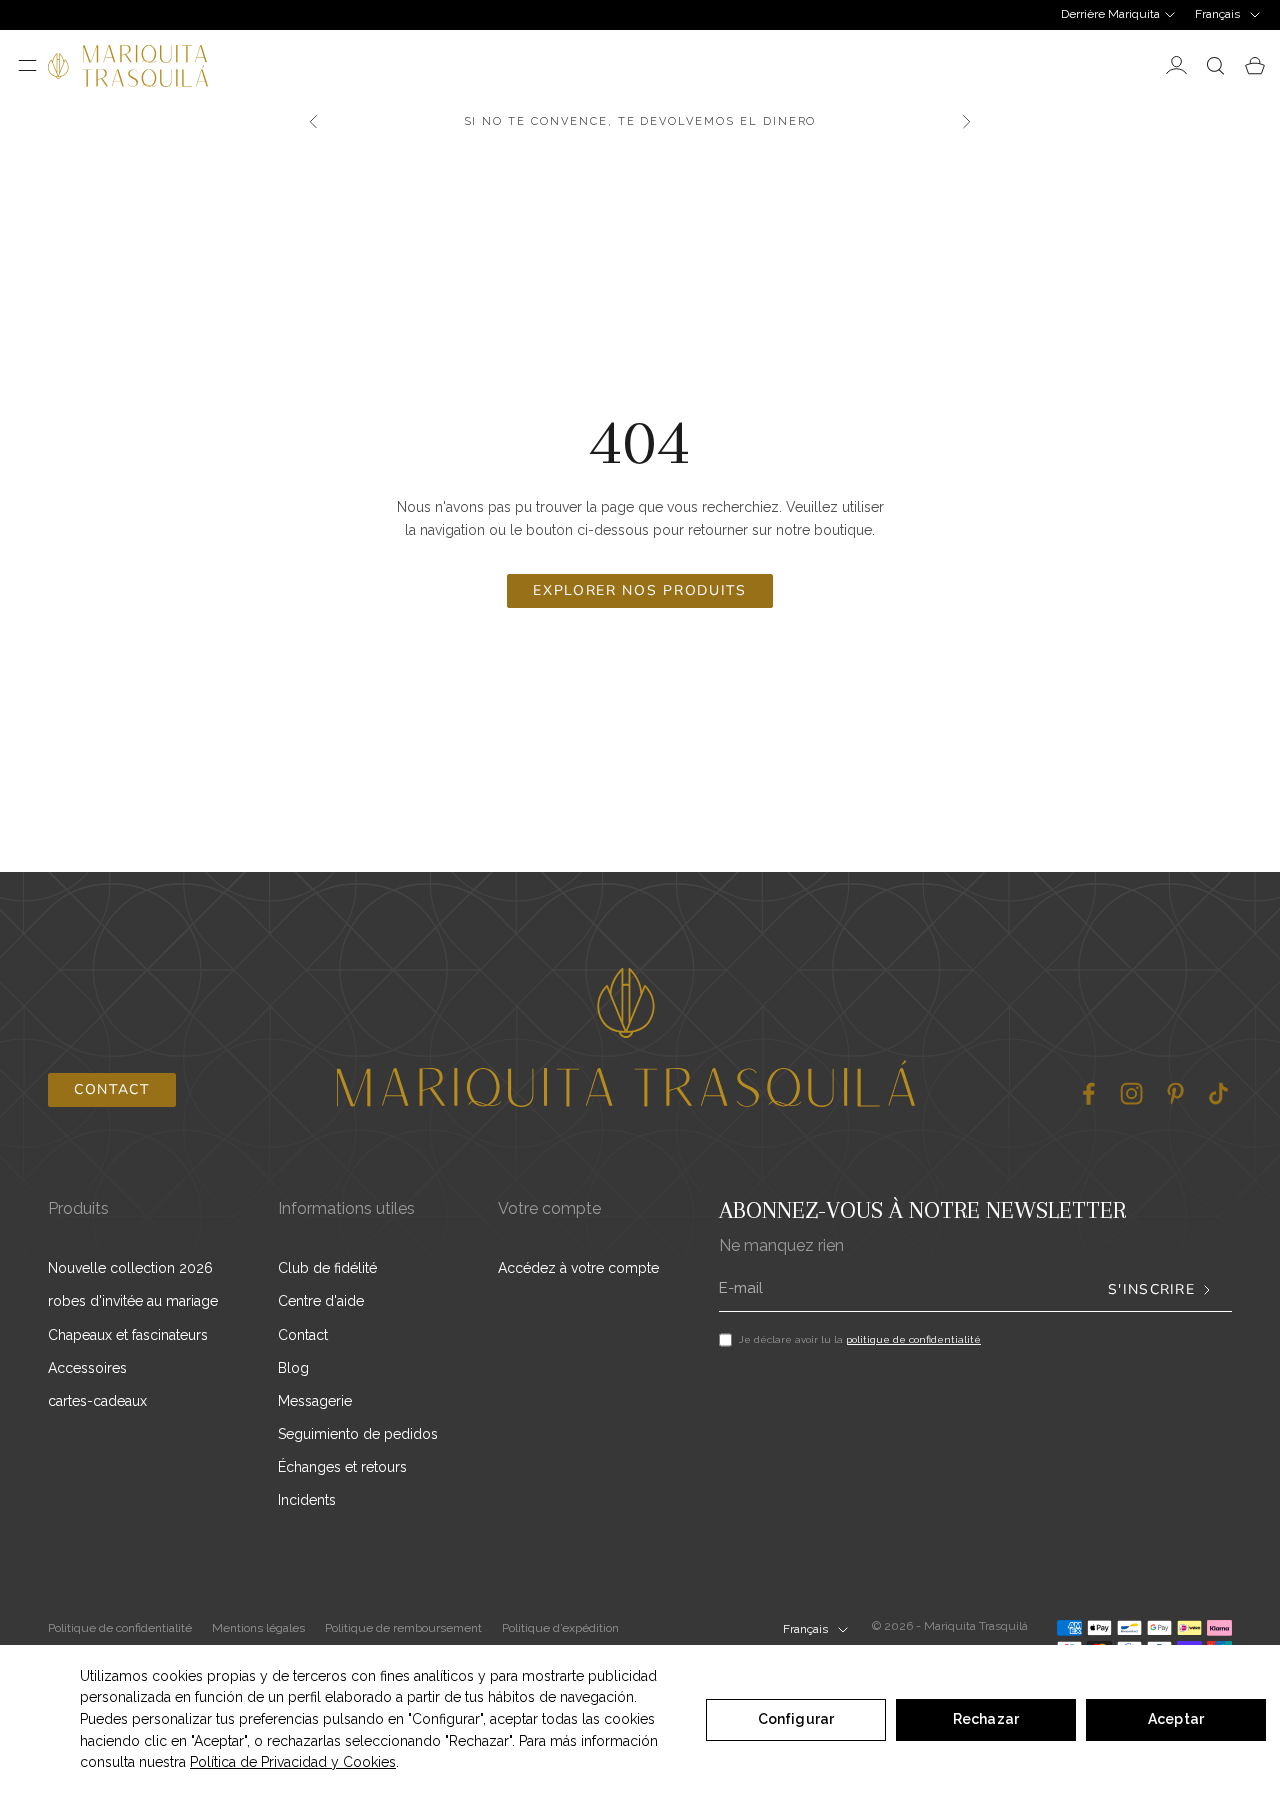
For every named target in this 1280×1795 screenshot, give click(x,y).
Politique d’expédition (560, 1628)
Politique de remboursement (403, 1628)
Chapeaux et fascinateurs (128, 1335)
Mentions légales (258, 1628)
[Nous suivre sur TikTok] (1218, 1093)
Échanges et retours (342, 1467)
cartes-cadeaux (97, 1401)
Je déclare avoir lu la (860, 1339)
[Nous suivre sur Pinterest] (1175, 1093)
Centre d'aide (321, 1301)
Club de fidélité (327, 1268)
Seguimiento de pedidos (358, 1434)
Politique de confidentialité (120, 1628)
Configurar (796, 1719)
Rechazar (986, 1719)
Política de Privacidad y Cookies (293, 1762)
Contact (112, 1089)
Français (1217, 14)
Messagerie (315, 1401)
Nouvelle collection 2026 (130, 1268)
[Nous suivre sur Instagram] (1131, 1093)
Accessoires (87, 1368)
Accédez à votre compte (578, 1268)
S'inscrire (1151, 1290)
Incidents (307, 1500)
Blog (293, 1368)
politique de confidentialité (913, 1339)
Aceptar (1176, 1719)
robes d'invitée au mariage (133, 1301)
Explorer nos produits (639, 590)
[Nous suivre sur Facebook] (1088, 1093)
